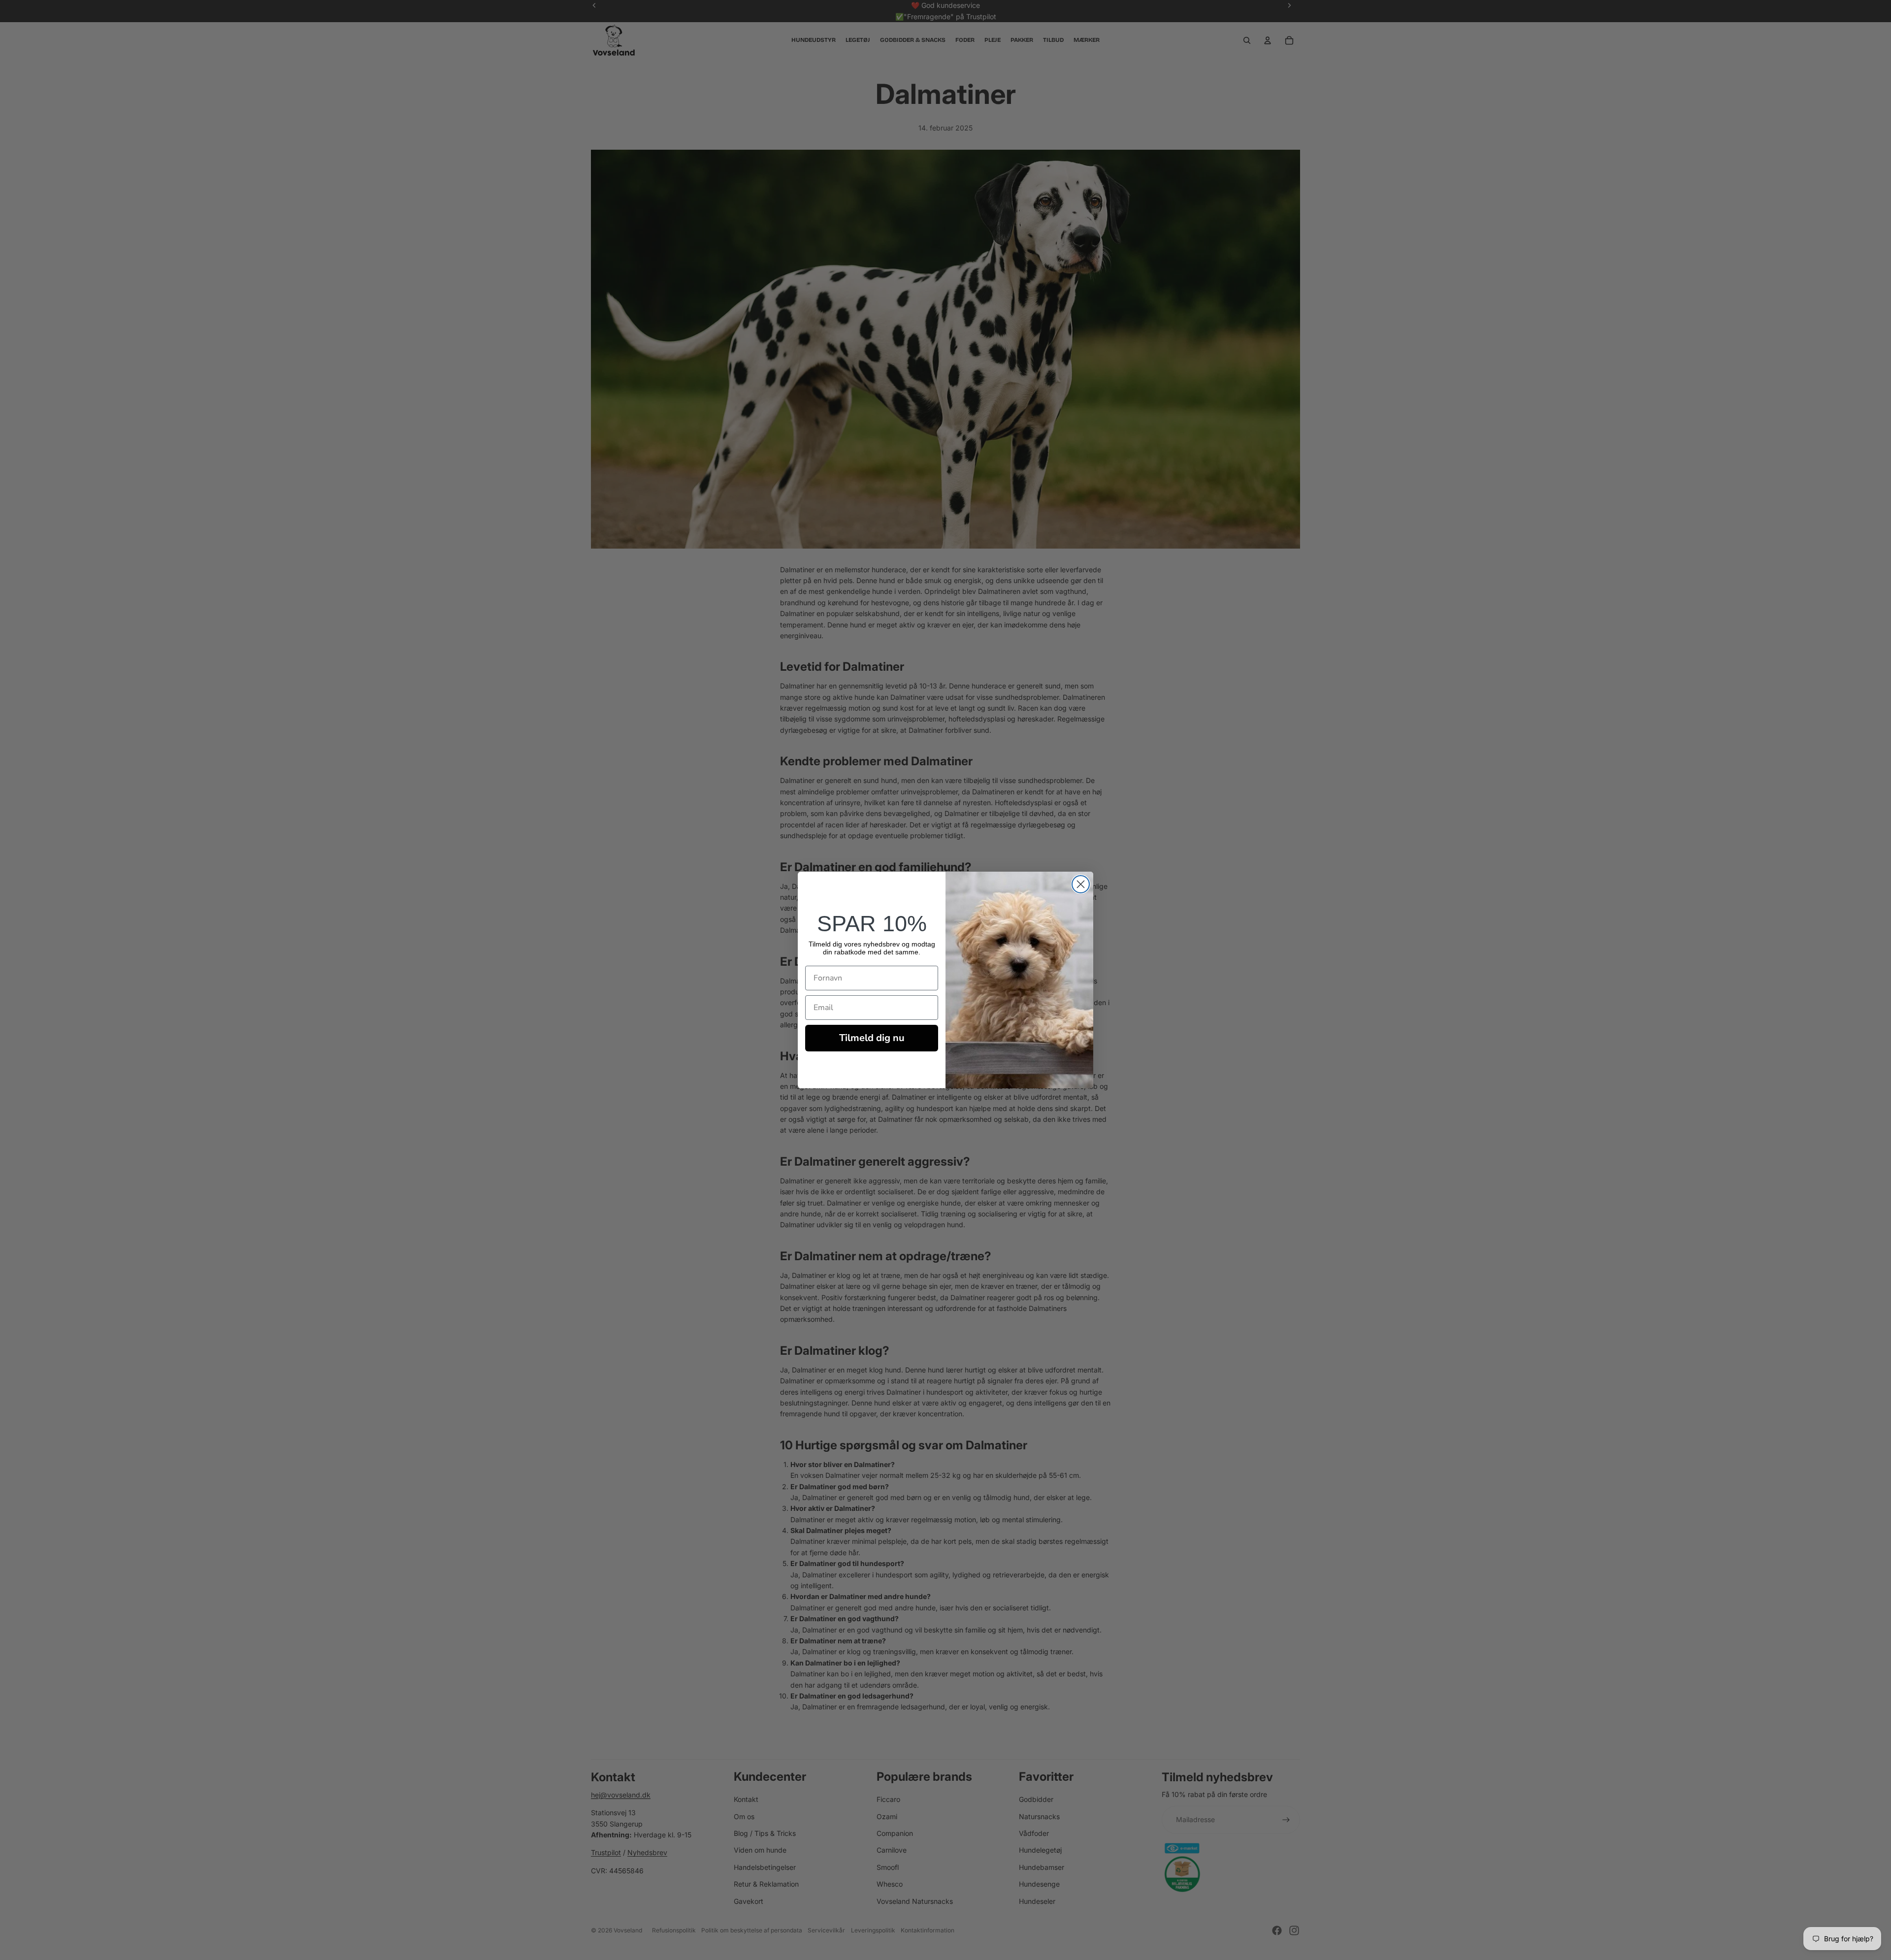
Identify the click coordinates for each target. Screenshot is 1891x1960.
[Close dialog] (1081, 884)
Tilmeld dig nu (872, 1038)
